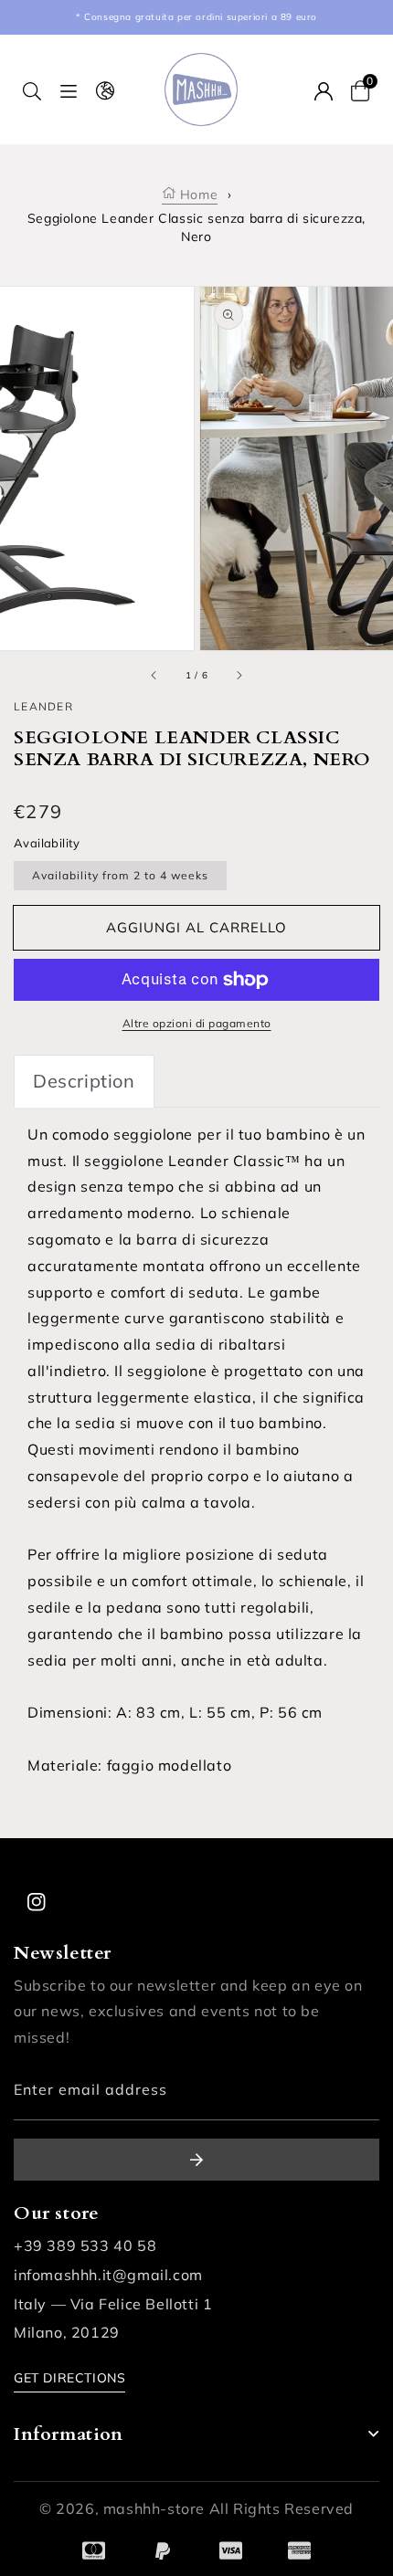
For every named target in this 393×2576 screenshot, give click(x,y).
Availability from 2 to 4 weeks (120, 875)
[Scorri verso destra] (239, 676)
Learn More (227, 2526)
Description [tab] (84, 1081)
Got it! (55, 2550)
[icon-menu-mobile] (69, 90)
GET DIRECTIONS (69, 2378)
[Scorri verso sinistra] (154, 676)
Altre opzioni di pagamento (197, 1023)
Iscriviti (196, 2160)
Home (196, 195)
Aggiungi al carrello (196, 927)
